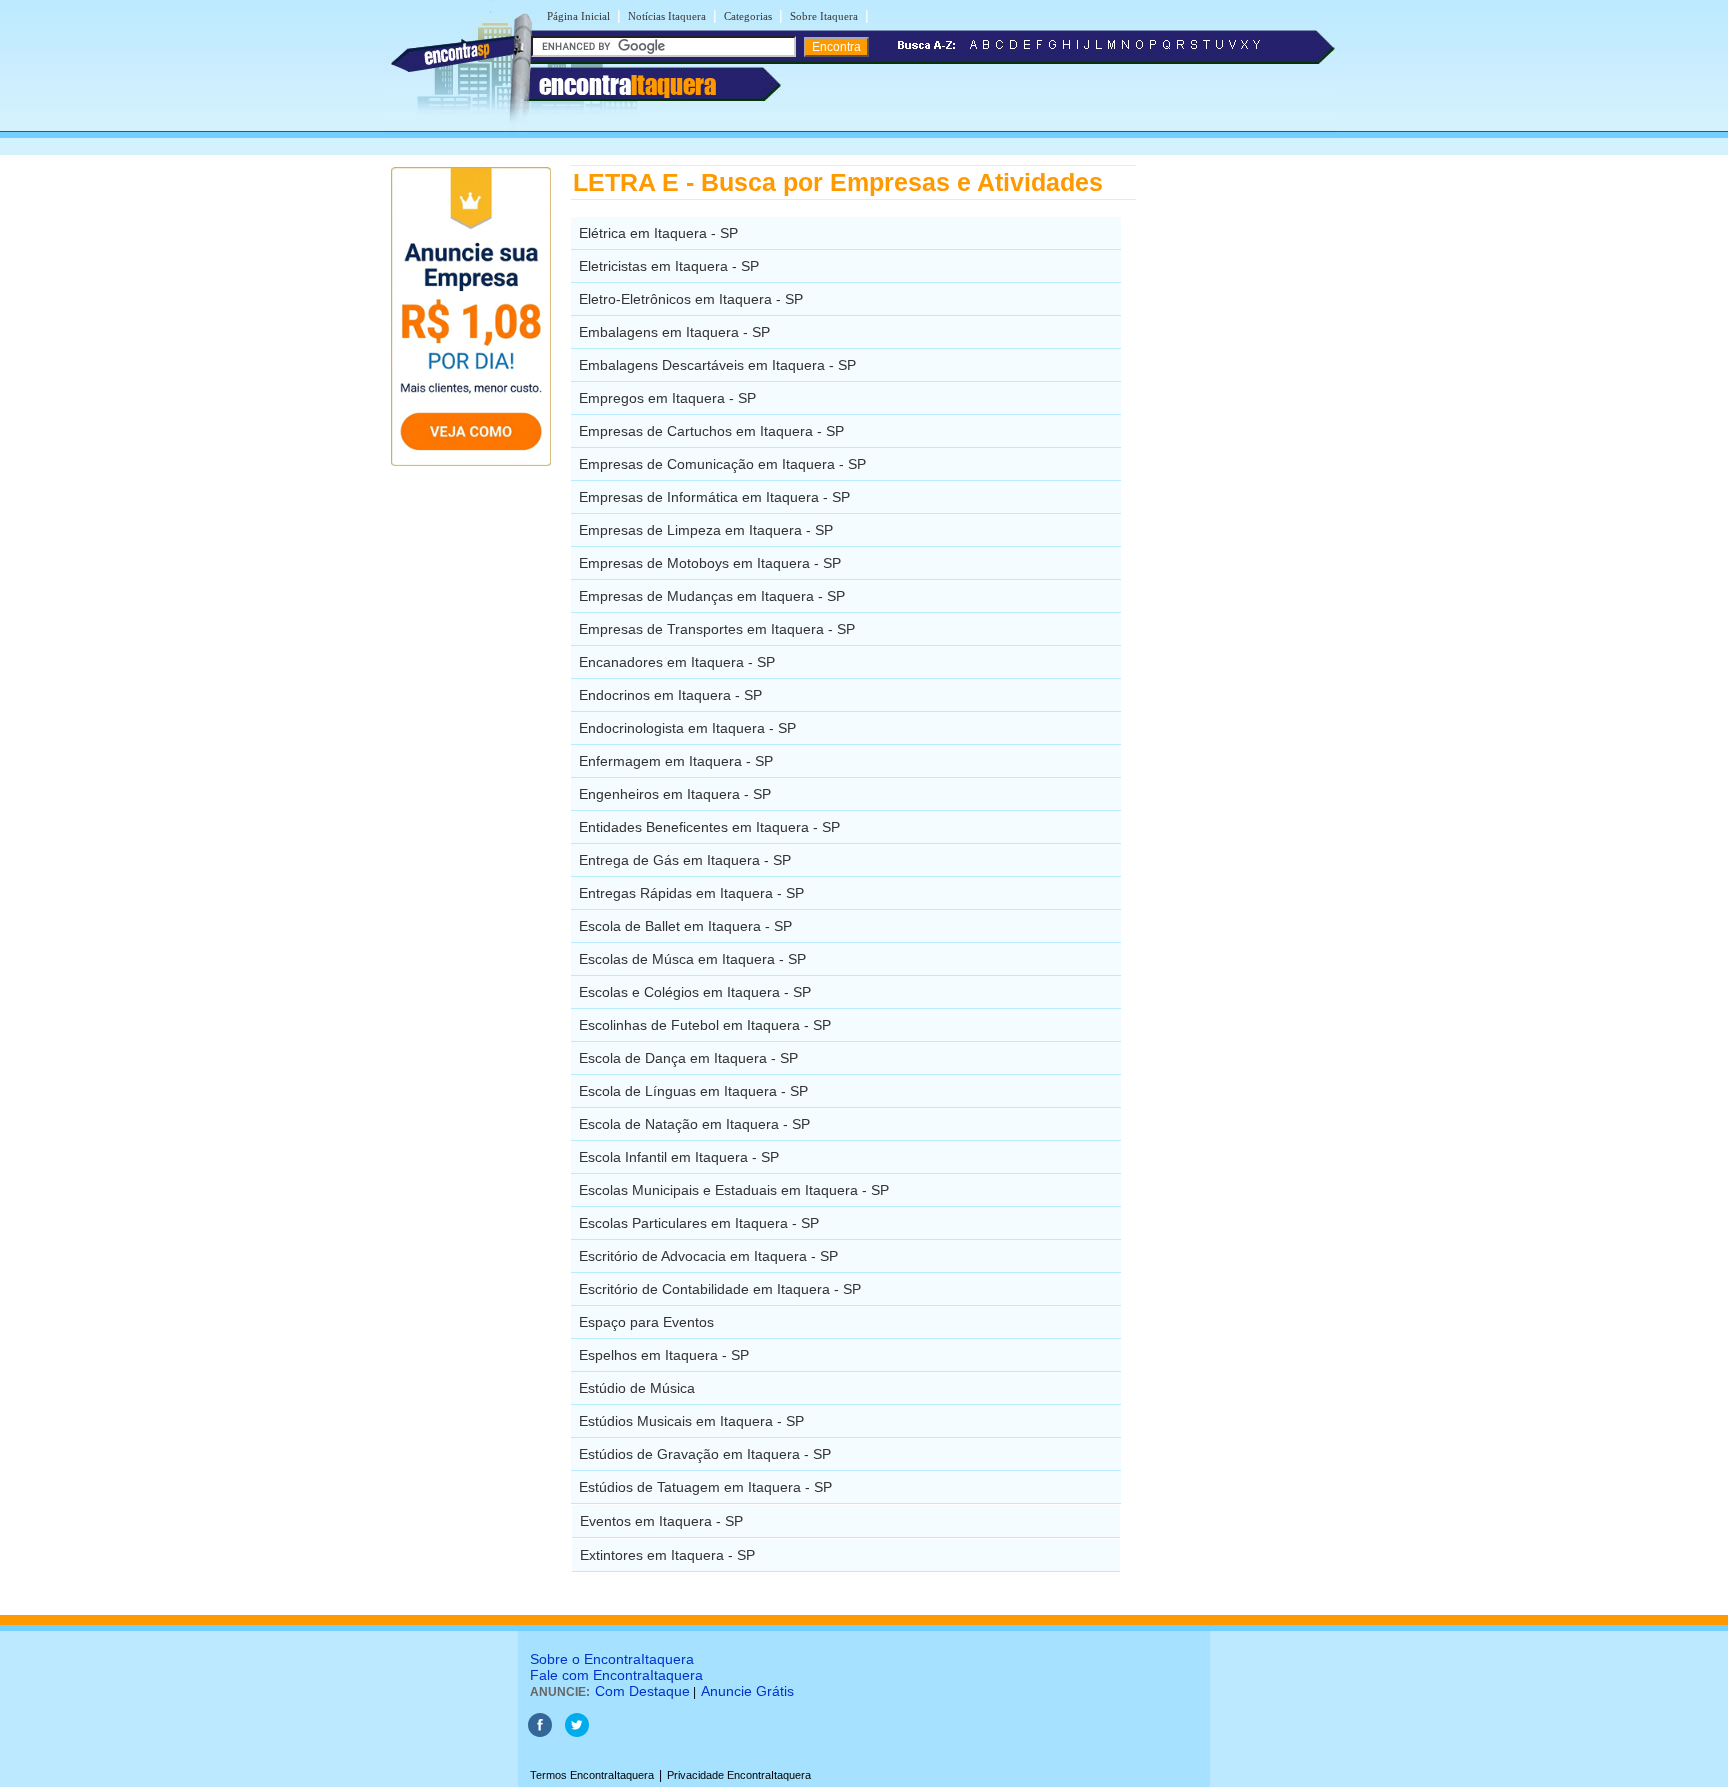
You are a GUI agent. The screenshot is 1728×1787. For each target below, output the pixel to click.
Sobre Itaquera (824, 16)
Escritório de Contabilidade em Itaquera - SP (720, 1289)
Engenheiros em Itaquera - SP (675, 794)
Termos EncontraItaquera (592, 1775)
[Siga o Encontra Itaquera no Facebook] (540, 1733)
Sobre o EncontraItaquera (612, 1659)
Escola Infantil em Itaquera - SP (679, 1157)
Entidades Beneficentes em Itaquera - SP (709, 827)
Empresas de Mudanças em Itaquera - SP (712, 596)
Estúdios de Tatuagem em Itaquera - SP (705, 1487)
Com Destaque (642, 1691)
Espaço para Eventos (646, 1322)
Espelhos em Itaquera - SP (664, 1355)
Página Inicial (578, 16)
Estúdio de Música (637, 1388)
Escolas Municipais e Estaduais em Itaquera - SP (734, 1190)
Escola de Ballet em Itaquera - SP (685, 926)
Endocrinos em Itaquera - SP (670, 695)
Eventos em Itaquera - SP (661, 1521)
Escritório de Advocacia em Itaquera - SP (708, 1256)
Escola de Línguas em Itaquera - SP (693, 1091)
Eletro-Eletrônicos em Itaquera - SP (691, 299)
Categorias (748, 16)
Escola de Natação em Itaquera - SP (694, 1124)
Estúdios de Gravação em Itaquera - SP (705, 1454)
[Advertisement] (1239, 465)
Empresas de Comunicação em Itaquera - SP (722, 464)
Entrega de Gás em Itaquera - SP (685, 860)
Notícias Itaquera (667, 16)
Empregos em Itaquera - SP (667, 398)
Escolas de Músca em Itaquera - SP (692, 959)
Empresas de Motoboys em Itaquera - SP (710, 563)
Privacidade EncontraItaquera (739, 1775)
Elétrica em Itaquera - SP (658, 233)
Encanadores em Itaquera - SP (677, 662)
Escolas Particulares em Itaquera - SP (699, 1223)
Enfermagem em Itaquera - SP (676, 761)
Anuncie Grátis (747, 1691)
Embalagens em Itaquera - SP (674, 332)
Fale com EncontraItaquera (616, 1675)
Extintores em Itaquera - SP (667, 1555)
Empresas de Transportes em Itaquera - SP (717, 629)
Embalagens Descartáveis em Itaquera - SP (717, 365)
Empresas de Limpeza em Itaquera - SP (706, 530)
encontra (627, 85)
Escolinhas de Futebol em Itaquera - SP (705, 1025)
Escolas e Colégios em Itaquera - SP (695, 992)
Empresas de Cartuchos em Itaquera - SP (711, 431)
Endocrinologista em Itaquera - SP (687, 728)
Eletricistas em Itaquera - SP (669, 266)
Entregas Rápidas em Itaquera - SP (691, 893)
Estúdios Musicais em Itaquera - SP (691, 1421)
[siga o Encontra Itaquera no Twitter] (577, 1733)
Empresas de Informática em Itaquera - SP (714, 497)
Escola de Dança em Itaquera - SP (688, 1058)
